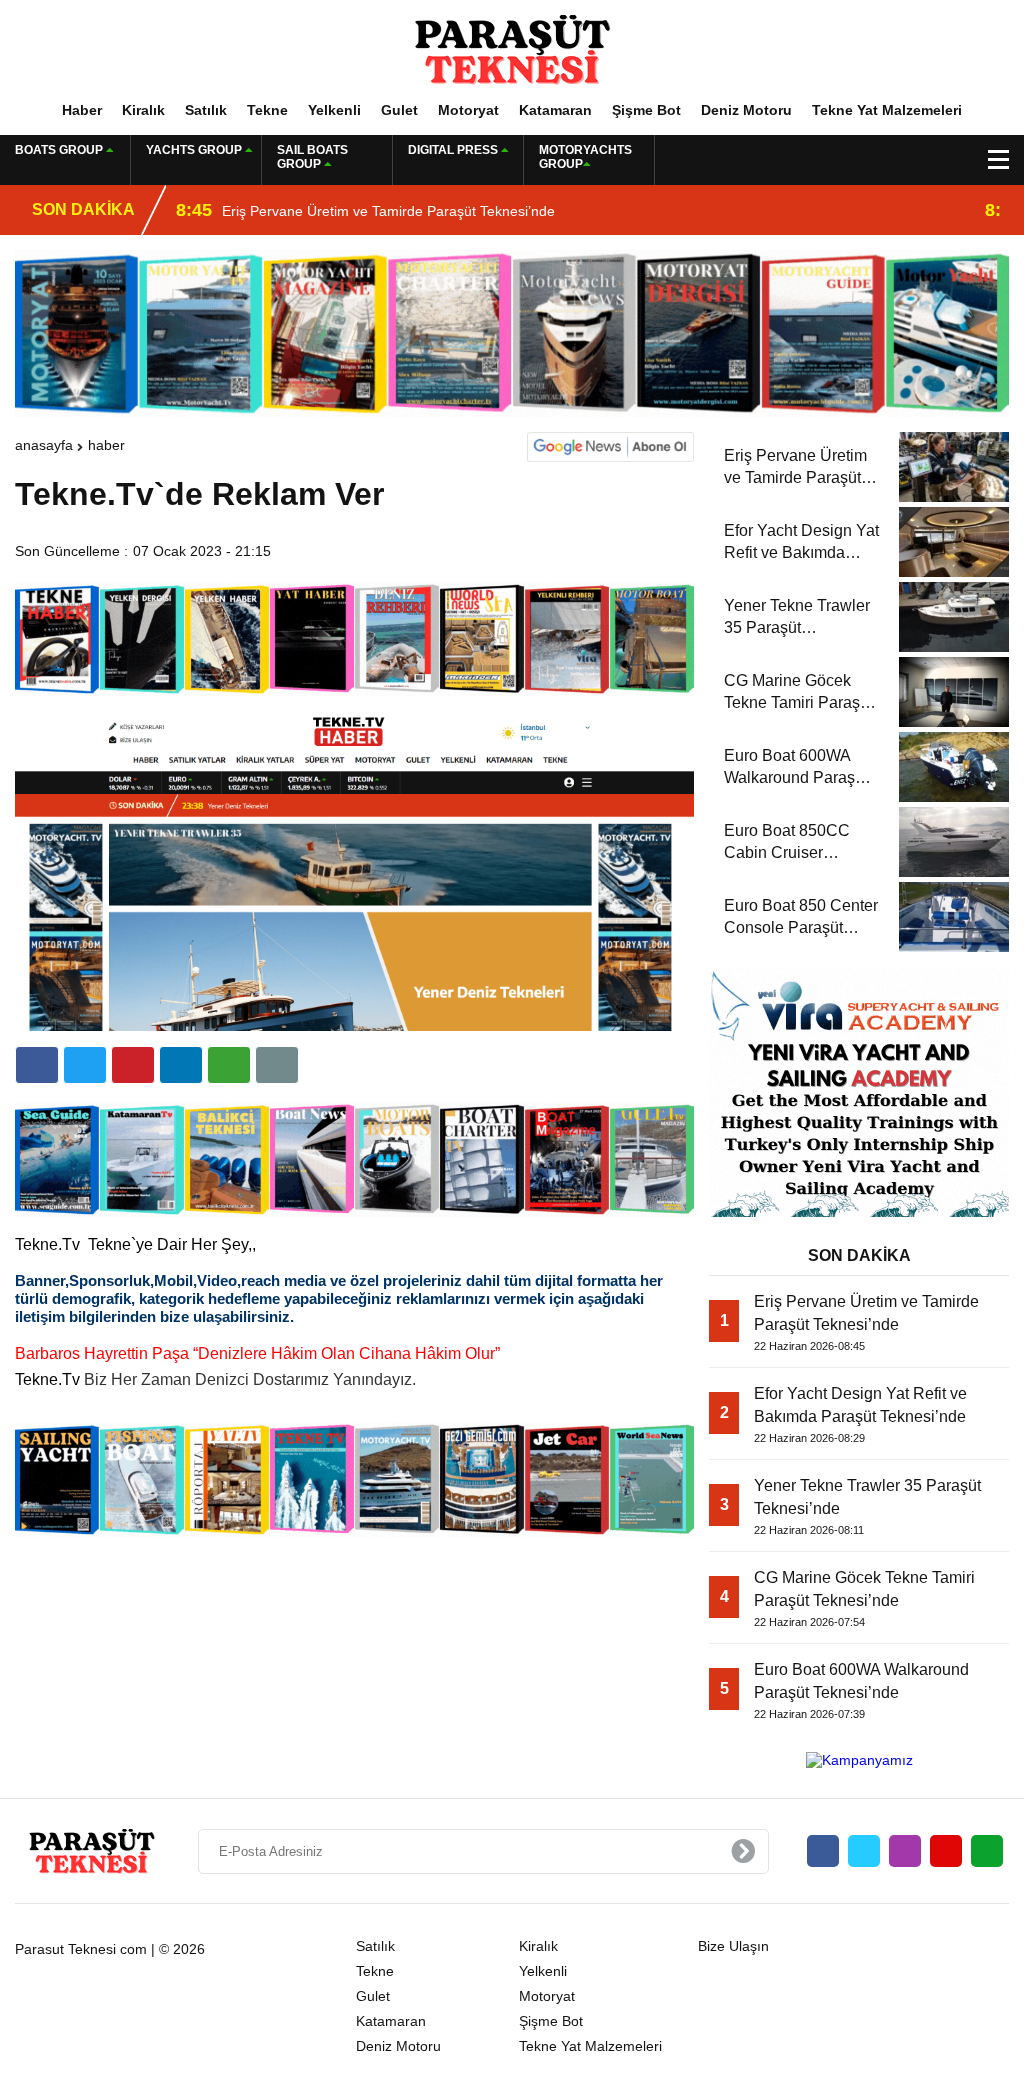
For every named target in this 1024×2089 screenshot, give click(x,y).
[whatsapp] (987, 1851)
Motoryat (468, 110)
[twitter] (85, 1065)
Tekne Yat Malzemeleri (887, 110)
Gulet (399, 110)
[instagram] (905, 1851)
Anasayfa (44, 445)
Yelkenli (334, 110)
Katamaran (555, 110)
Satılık (206, 110)
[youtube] (946, 1851)
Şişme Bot (646, 110)
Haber (82, 110)
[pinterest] (181, 1065)
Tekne (267, 110)
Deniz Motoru (746, 110)
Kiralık (143, 110)
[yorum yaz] (277, 1065)
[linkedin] (133, 1065)
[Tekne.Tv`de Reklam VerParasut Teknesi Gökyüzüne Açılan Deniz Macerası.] (512, 49)
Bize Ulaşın (733, 1946)
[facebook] (37, 1065)
